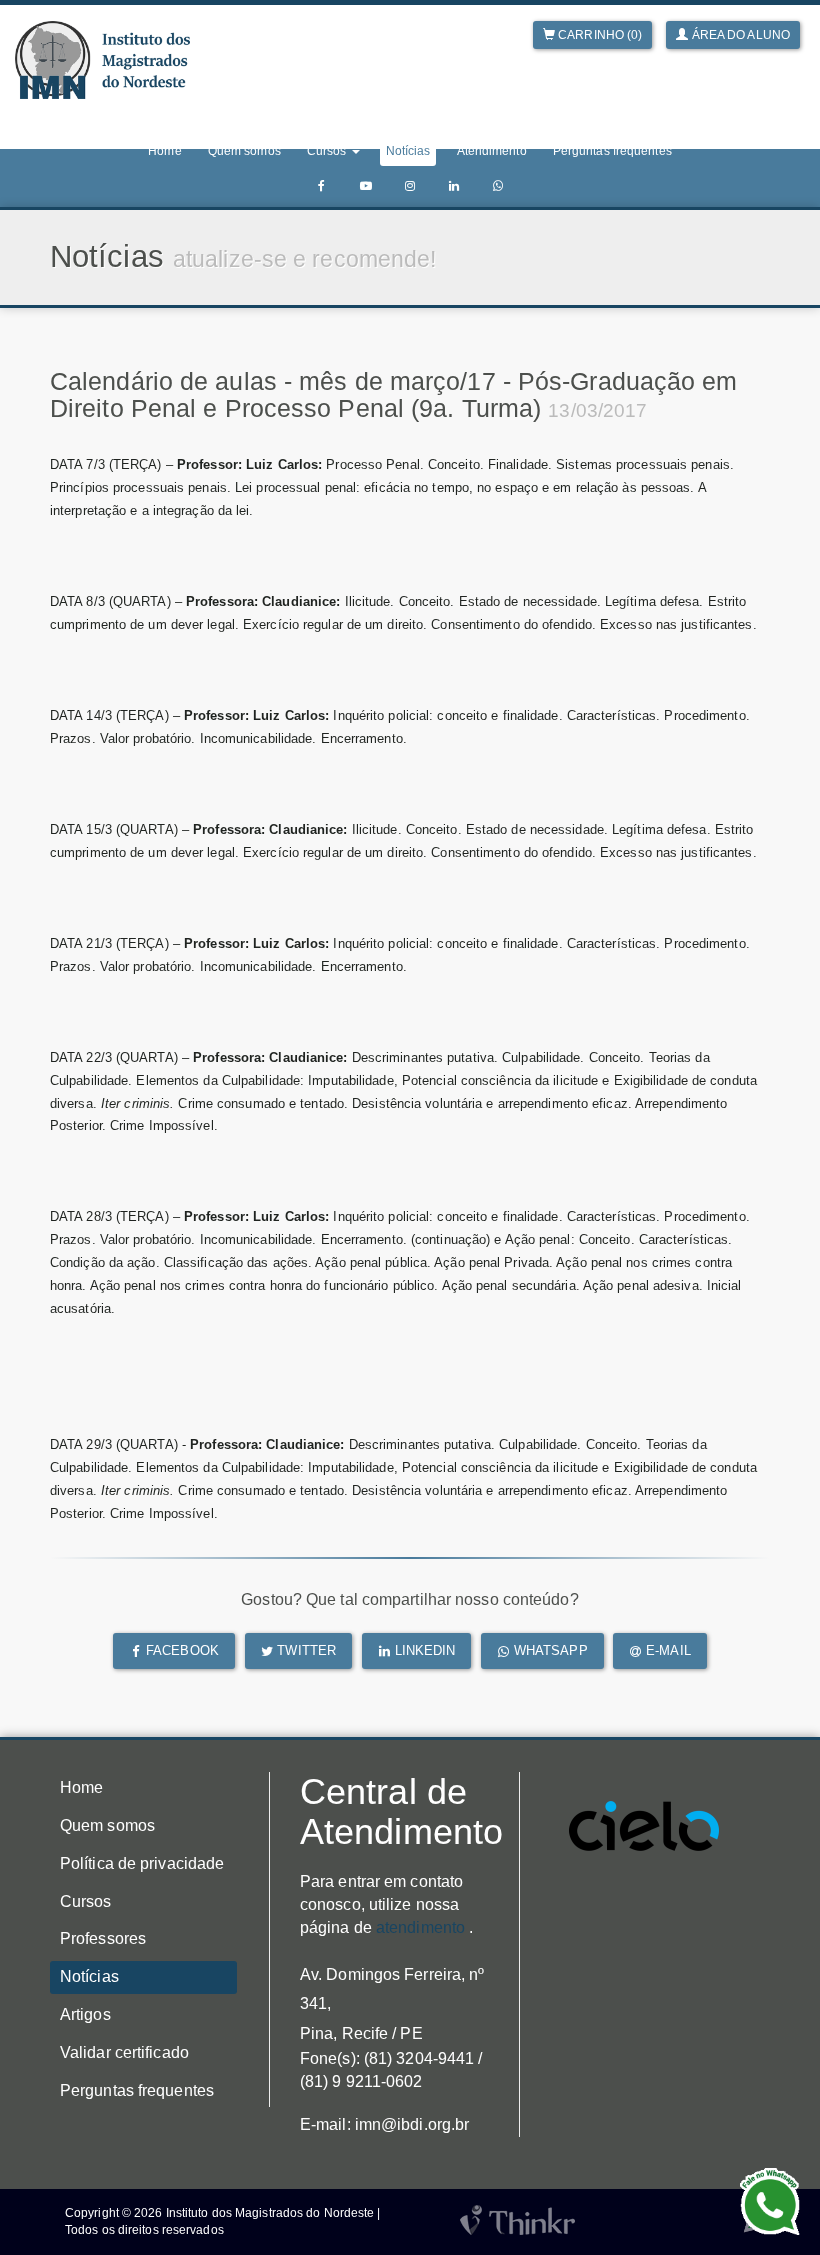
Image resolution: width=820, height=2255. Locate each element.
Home (164, 151)
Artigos (85, 2014)
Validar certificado (124, 2052)
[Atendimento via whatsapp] (498, 186)
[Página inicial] (102, 60)
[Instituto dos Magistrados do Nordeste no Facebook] (322, 186)
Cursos (86, 1901)
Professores (103, 1938)
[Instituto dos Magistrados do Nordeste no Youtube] (366, 186)
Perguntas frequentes (612, 151)
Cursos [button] (328, 151)
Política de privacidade (142, 1863)
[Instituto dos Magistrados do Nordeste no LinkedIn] (454, 186)
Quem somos (244, 151)
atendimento (420, 1927)
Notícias (408, 151)
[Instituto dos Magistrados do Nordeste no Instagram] (410, 186)
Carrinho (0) (598, 35)
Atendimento (492, 151)
